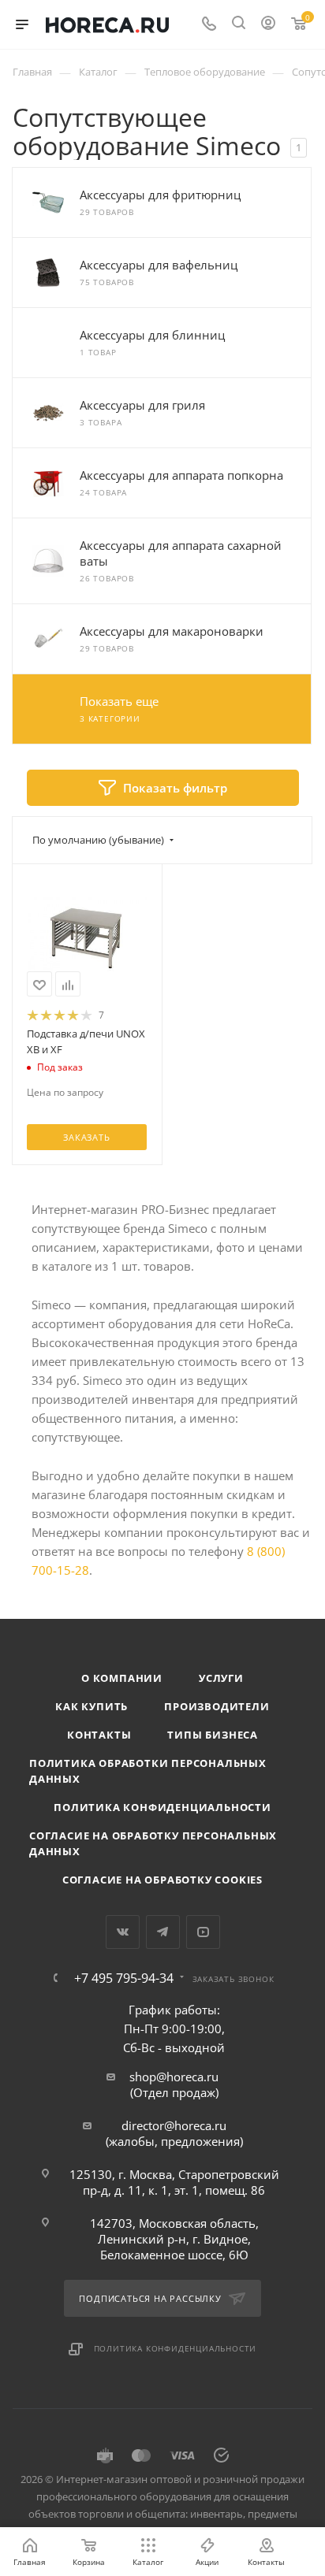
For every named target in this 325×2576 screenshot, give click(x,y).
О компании (122, 1678)
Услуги (221, 1678)
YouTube (203, 1932)
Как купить (92, 1706)
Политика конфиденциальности (162, 1807)
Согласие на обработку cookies (162, 1880)
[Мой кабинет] (268, 24)
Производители (217, 1706)
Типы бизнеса (213, 1735)
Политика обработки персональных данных (148, 1771)
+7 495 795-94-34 (124, 1978)
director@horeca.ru (174, 2125)
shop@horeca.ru (174, 2077)
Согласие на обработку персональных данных (153, 1843)
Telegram (163, 1932)
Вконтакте (123, 1932)
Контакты (99, 1735)
